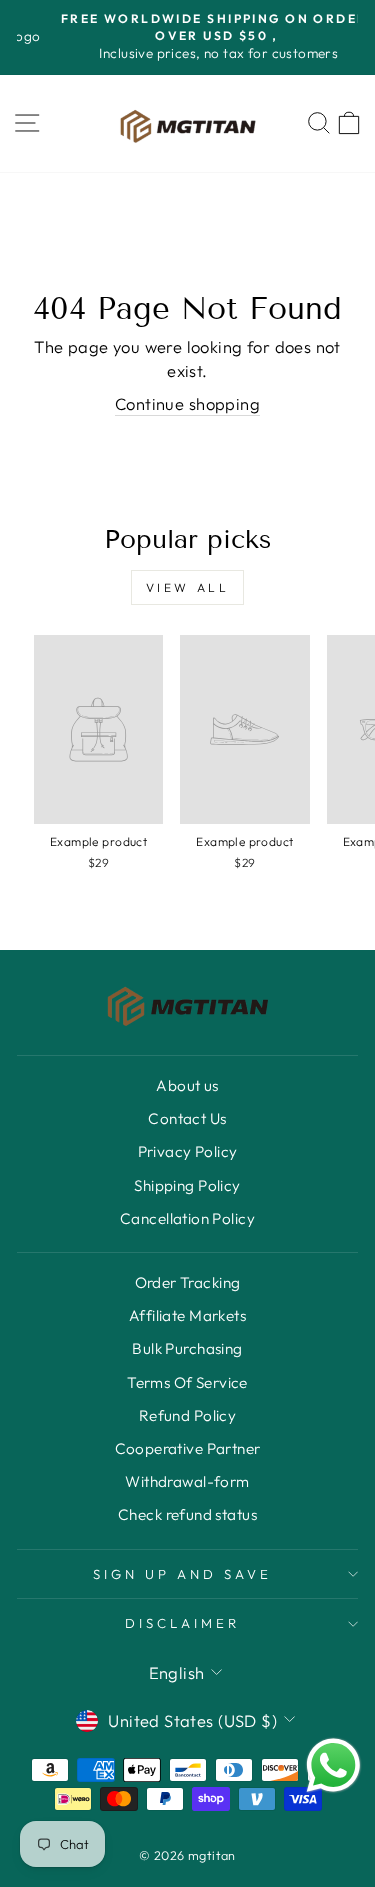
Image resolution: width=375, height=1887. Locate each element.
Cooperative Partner (188, 1448)
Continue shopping (187, 403)
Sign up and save (182, 1574)
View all (188, 587)
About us (187, 1085)
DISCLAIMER (182, 1623)
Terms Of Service (187, 1382)
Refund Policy (187, 1415)
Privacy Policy (188, 1151)
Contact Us (187, 1118)
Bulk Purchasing (187, 1348)
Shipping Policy (187, 1185)
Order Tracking (188, 1282)
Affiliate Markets (187, 1315)
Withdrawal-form (187, 1481)
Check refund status (187, 1514)
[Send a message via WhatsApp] (333, 1765)
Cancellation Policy (187, 1218)
